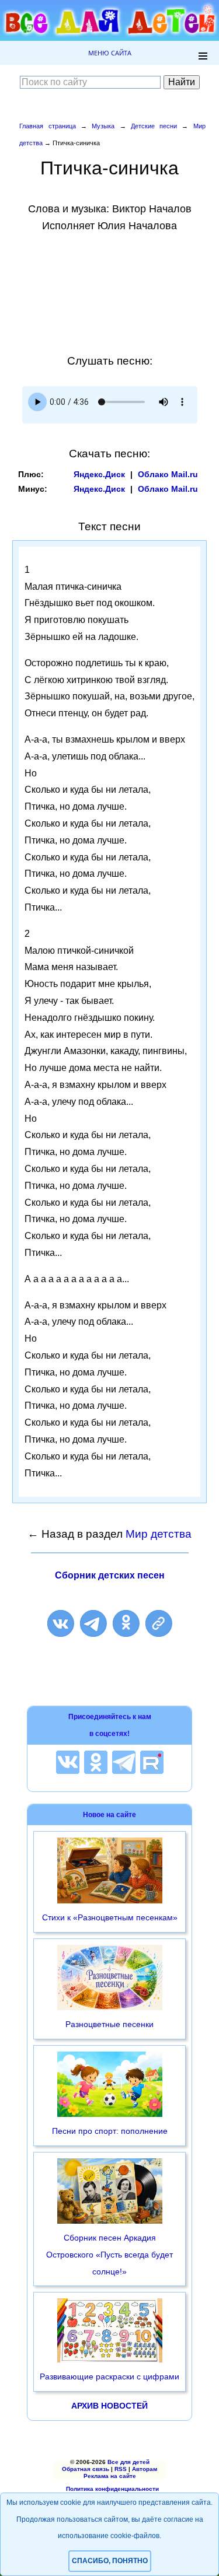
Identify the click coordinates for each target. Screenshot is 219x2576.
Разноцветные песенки (109, 2024)
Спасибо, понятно (110, 2561)
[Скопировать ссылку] (159, 1623)
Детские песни (154, 126)
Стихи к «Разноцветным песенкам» (110, 1917)
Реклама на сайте (110, 2476)
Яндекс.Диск (99, 474)
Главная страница (47, 126)
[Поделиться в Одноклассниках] (126, 1623)
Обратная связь (86, 2469)
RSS (121, 2469)
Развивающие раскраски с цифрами (109, 2376)
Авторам (145, 2469)
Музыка (103, 126)
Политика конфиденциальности (112, 2489)
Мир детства (159, 1534)
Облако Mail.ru (168, 474)
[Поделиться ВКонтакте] (61, 1623)
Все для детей (128, 2462)
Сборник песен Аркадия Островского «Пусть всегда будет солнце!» (109, 2255)
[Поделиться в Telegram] (93, 1623)
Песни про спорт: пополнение (110, 2131)
